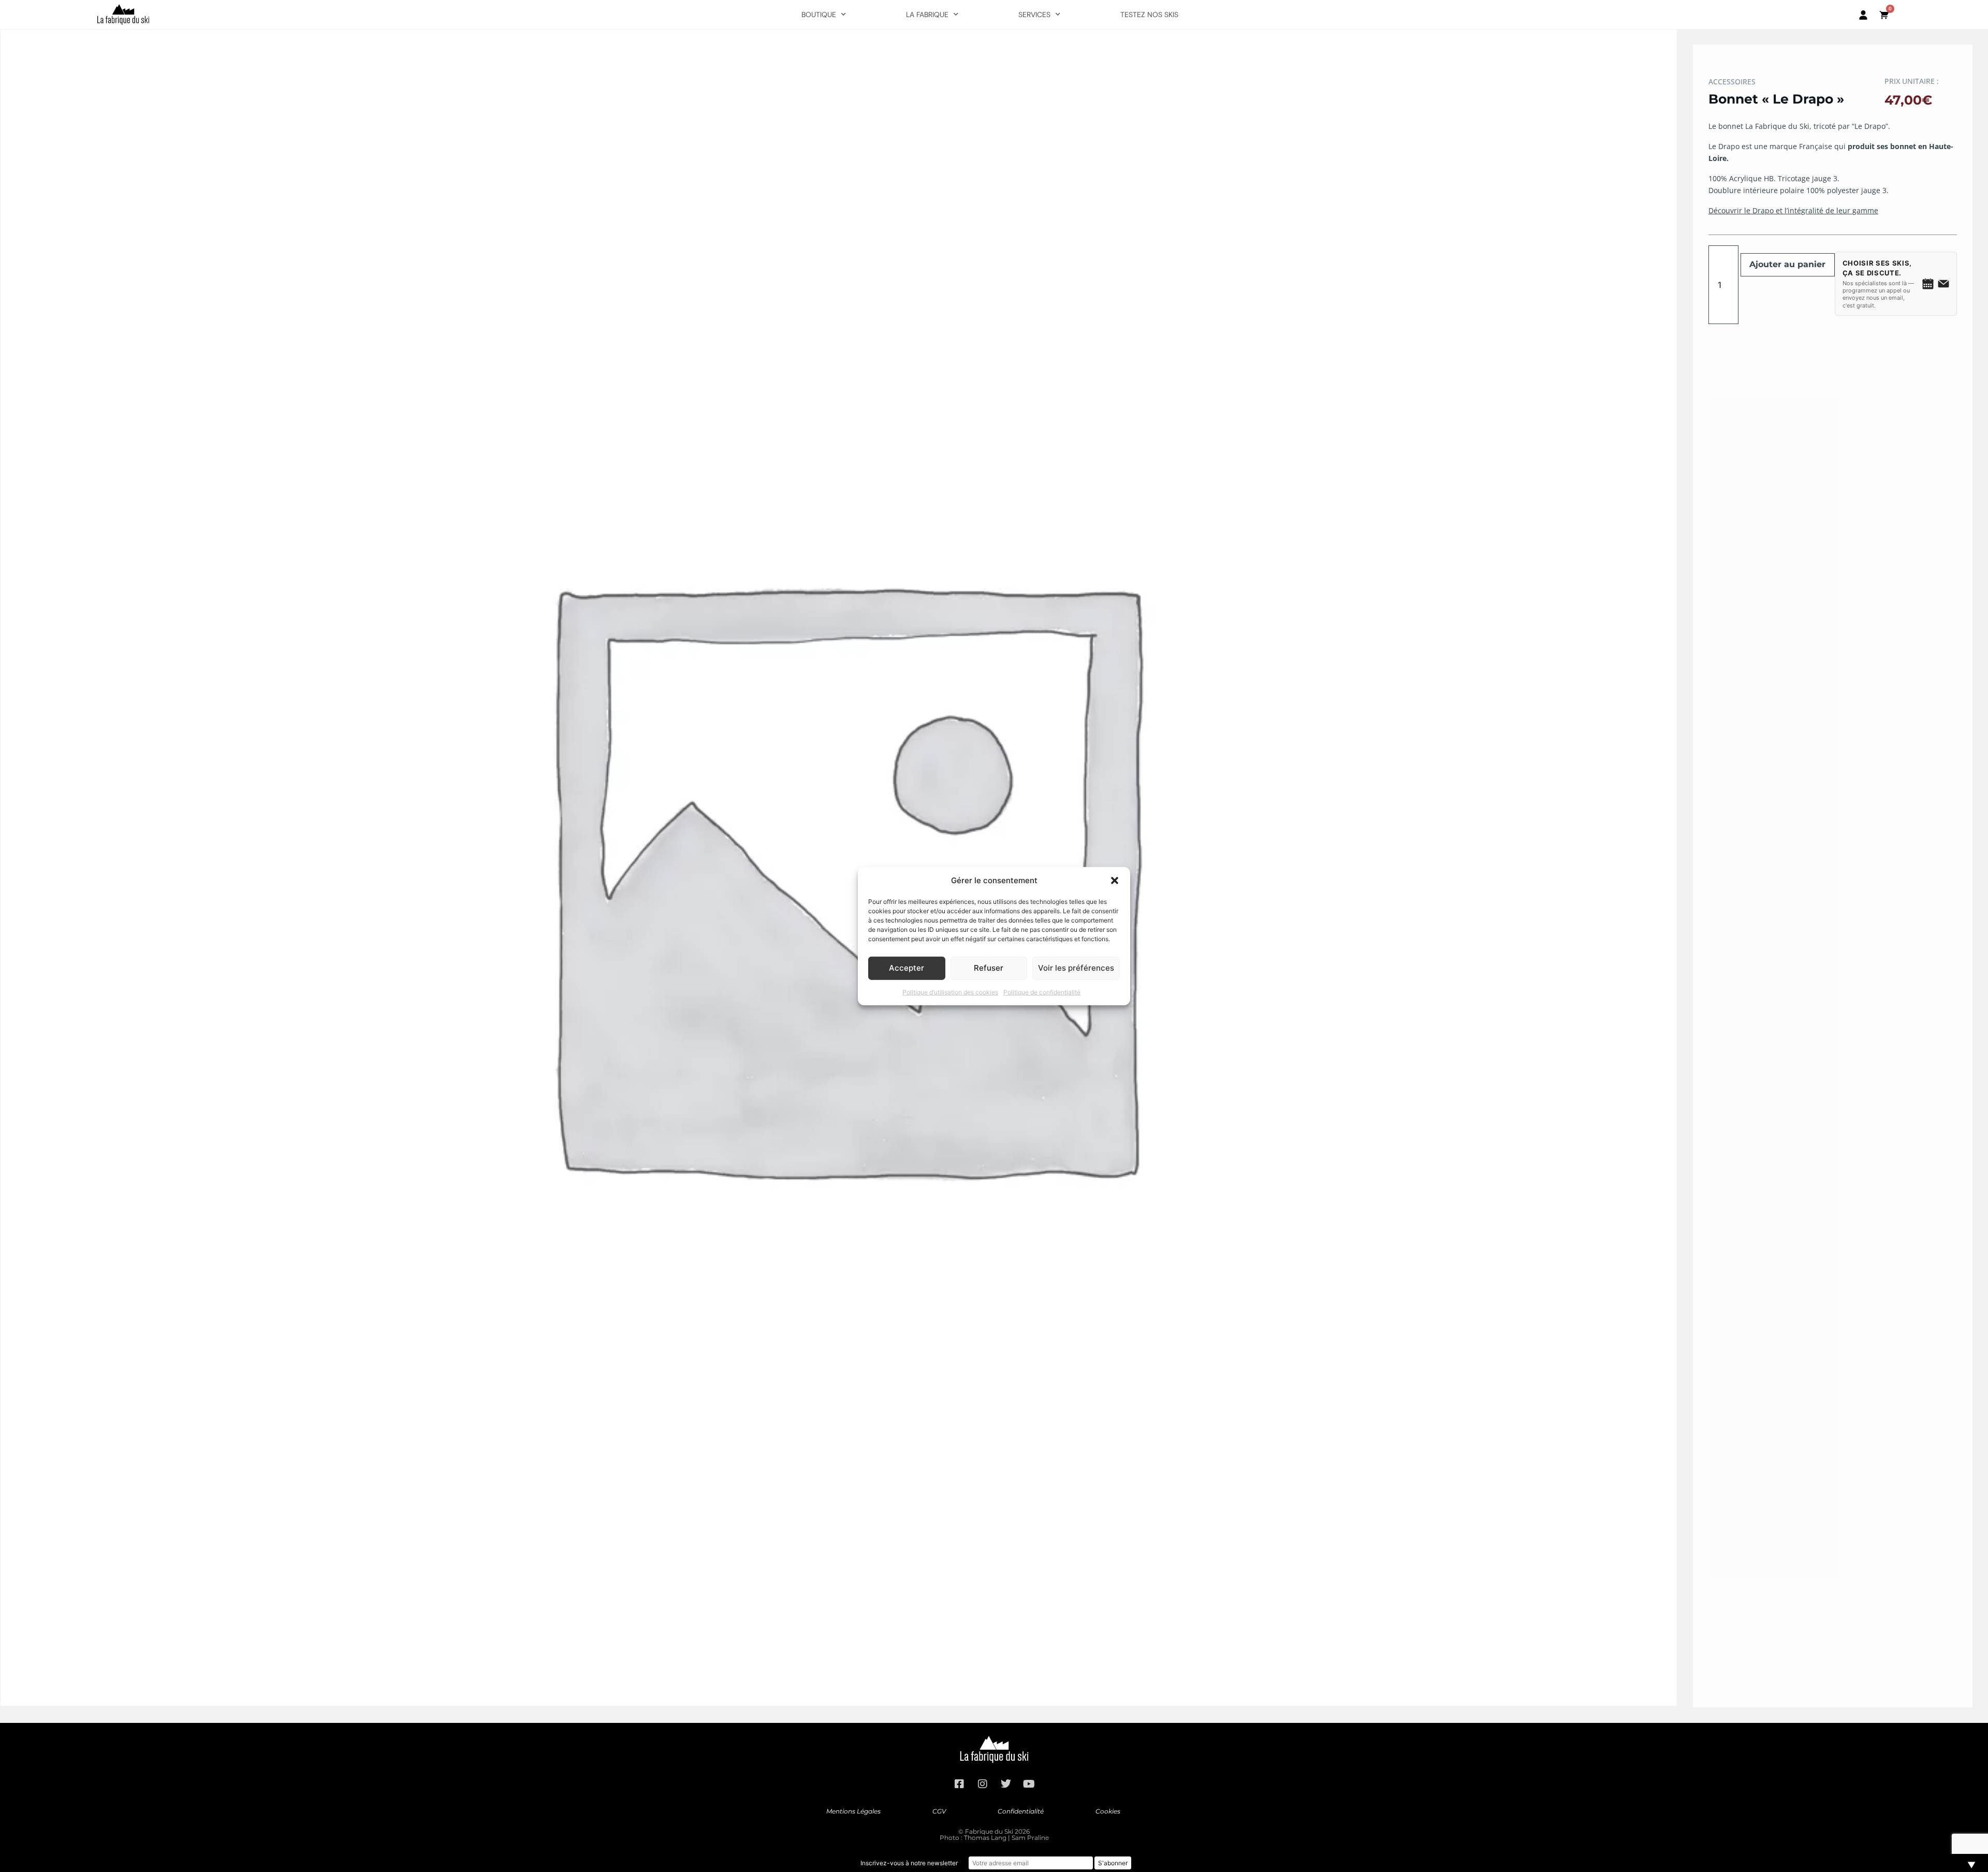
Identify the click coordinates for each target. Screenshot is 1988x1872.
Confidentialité (1021, 1811)
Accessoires (1732, 82)
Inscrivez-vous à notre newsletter (909, 1863)
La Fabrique (927, 14)
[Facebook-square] (959, 1784)
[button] (1115, 881)
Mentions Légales (853, 1811)
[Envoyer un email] (1943, 284)
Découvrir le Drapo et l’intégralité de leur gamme (1793, 210)
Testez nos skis (1149, 14)
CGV (939, 1811)
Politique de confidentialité (1042, 992)
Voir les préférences (1076, 968)
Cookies (1108, 1811)
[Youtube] (1029, 1784)
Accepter (907, 968)
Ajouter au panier (1787, 264)
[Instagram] (983, 1784)
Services (1034, 14)
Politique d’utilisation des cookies (950, 992)
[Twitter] (1006, 1784)
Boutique (819, 14)
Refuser (989, 968)
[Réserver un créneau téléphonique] (1928, 284)
